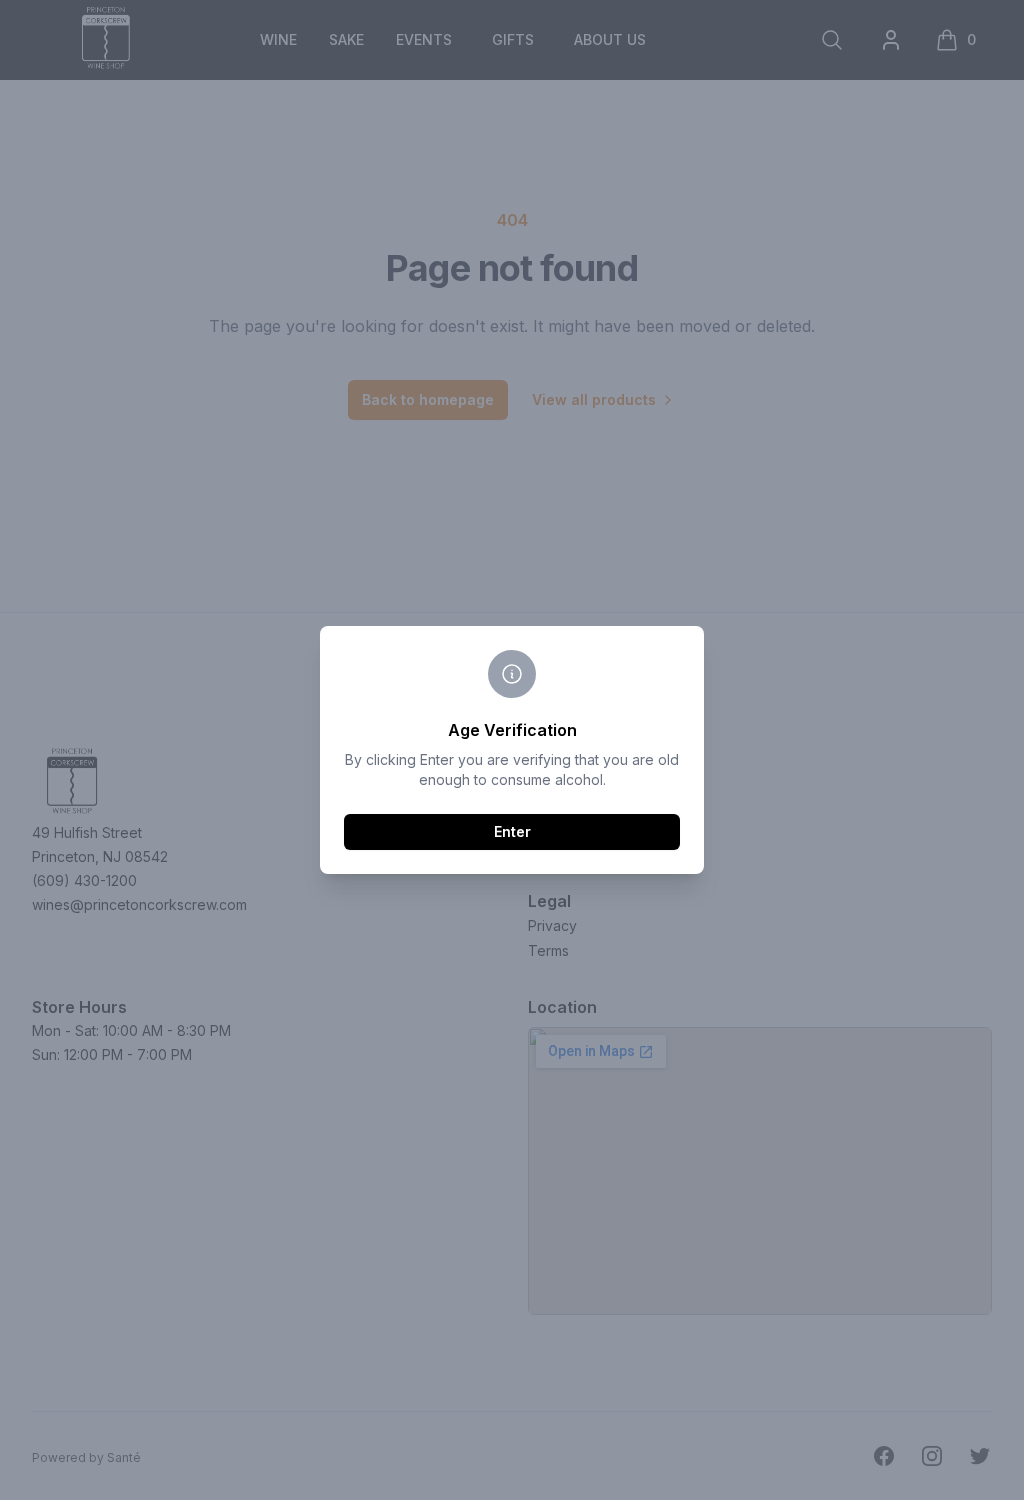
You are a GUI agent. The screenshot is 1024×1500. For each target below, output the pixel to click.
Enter (512, 831)
